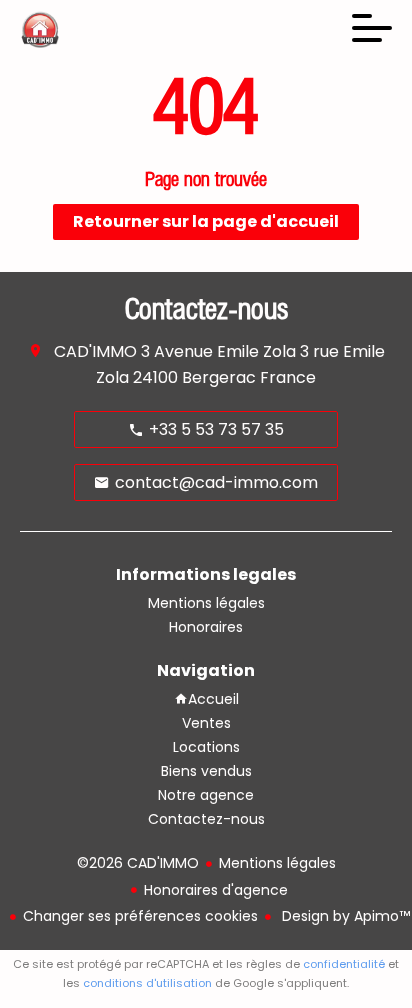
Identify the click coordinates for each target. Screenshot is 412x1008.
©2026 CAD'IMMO (138, 863)
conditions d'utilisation (147, 983)
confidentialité (344, 964)
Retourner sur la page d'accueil (206, 221)
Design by (344, 916)
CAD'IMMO (95, 351)
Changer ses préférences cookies (140, 916)
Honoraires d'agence (216, 890)
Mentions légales (277, 863)
